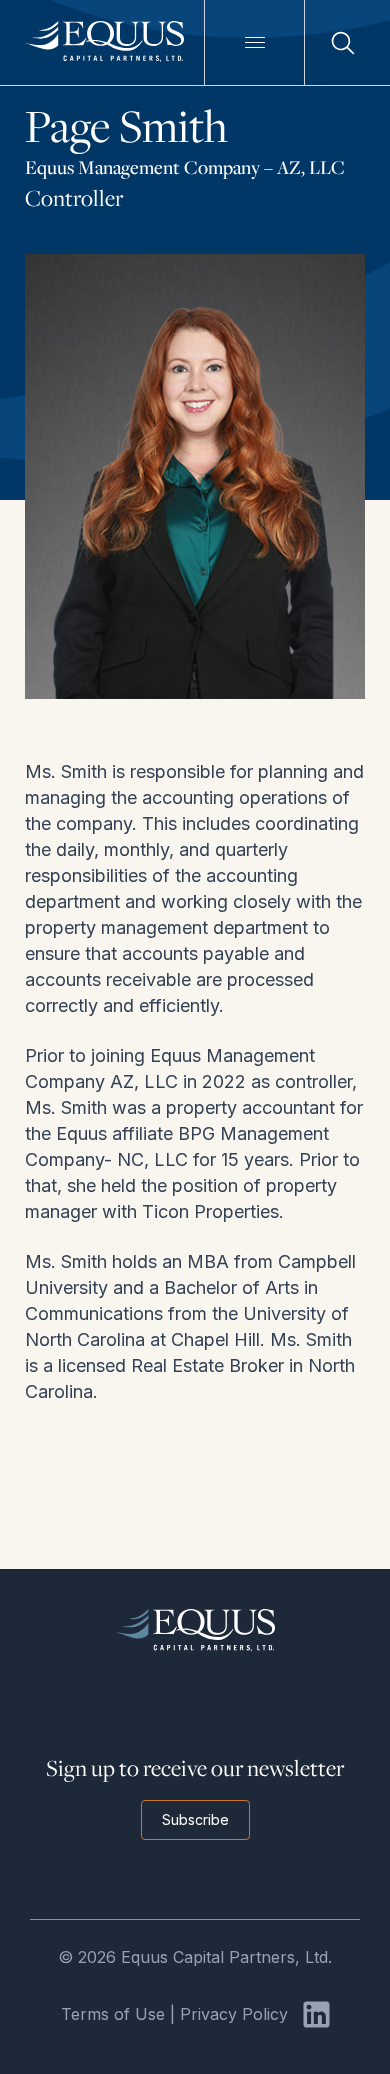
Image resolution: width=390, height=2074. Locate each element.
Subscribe (195, 1819)
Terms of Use (113, 2014)
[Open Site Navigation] (254, 42)
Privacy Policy (234, 2014)
